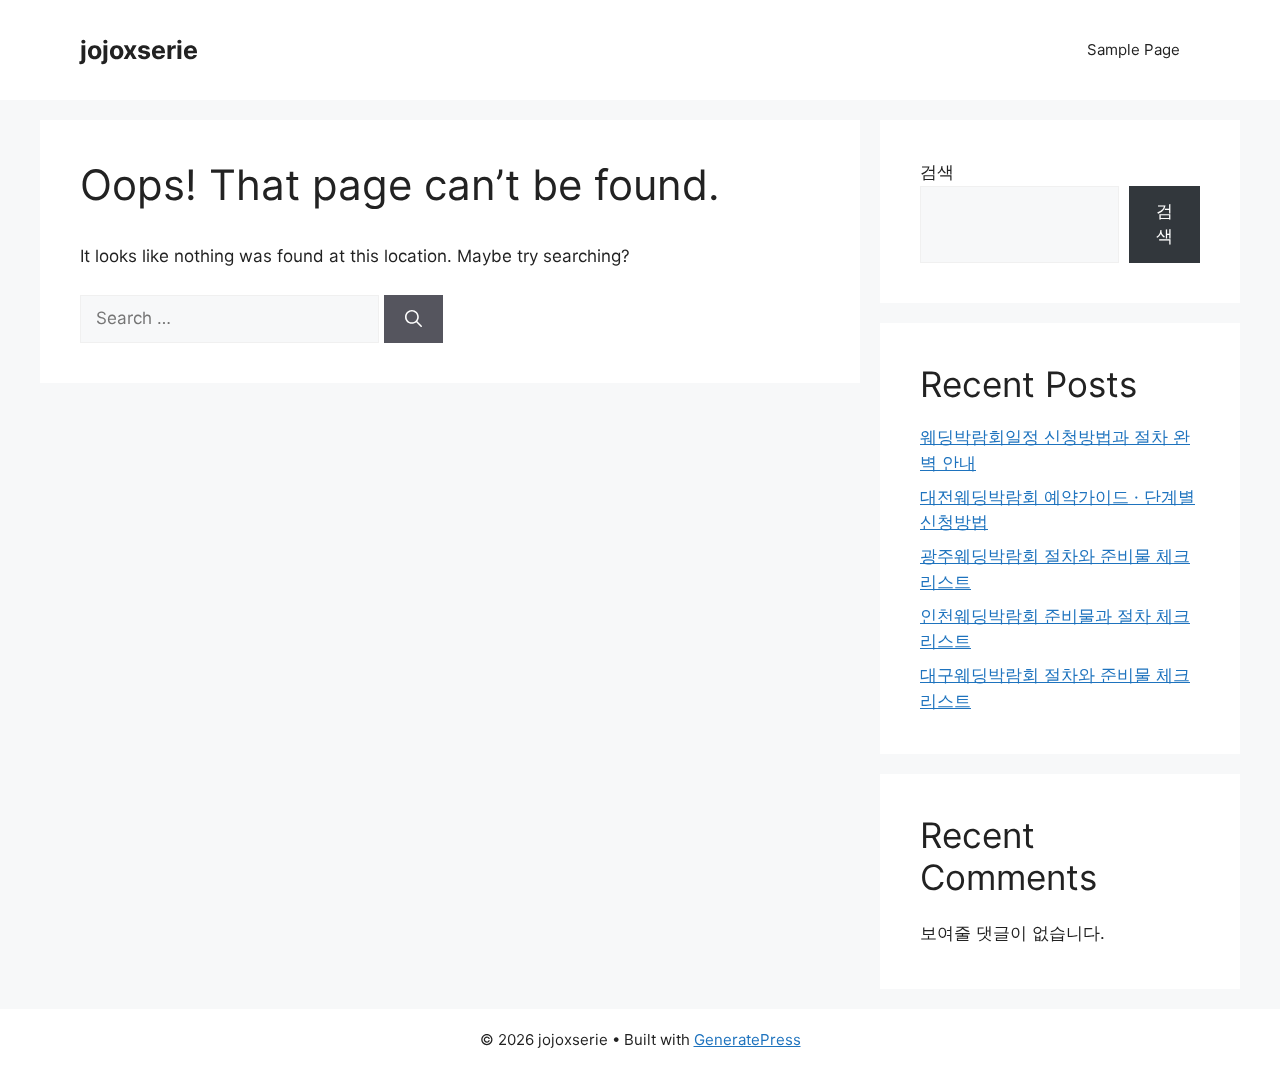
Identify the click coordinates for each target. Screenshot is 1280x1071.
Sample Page (1133, 49)
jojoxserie (139, 50)
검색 (937, 172)
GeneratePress (747, 1039)
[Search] (413, 319)
